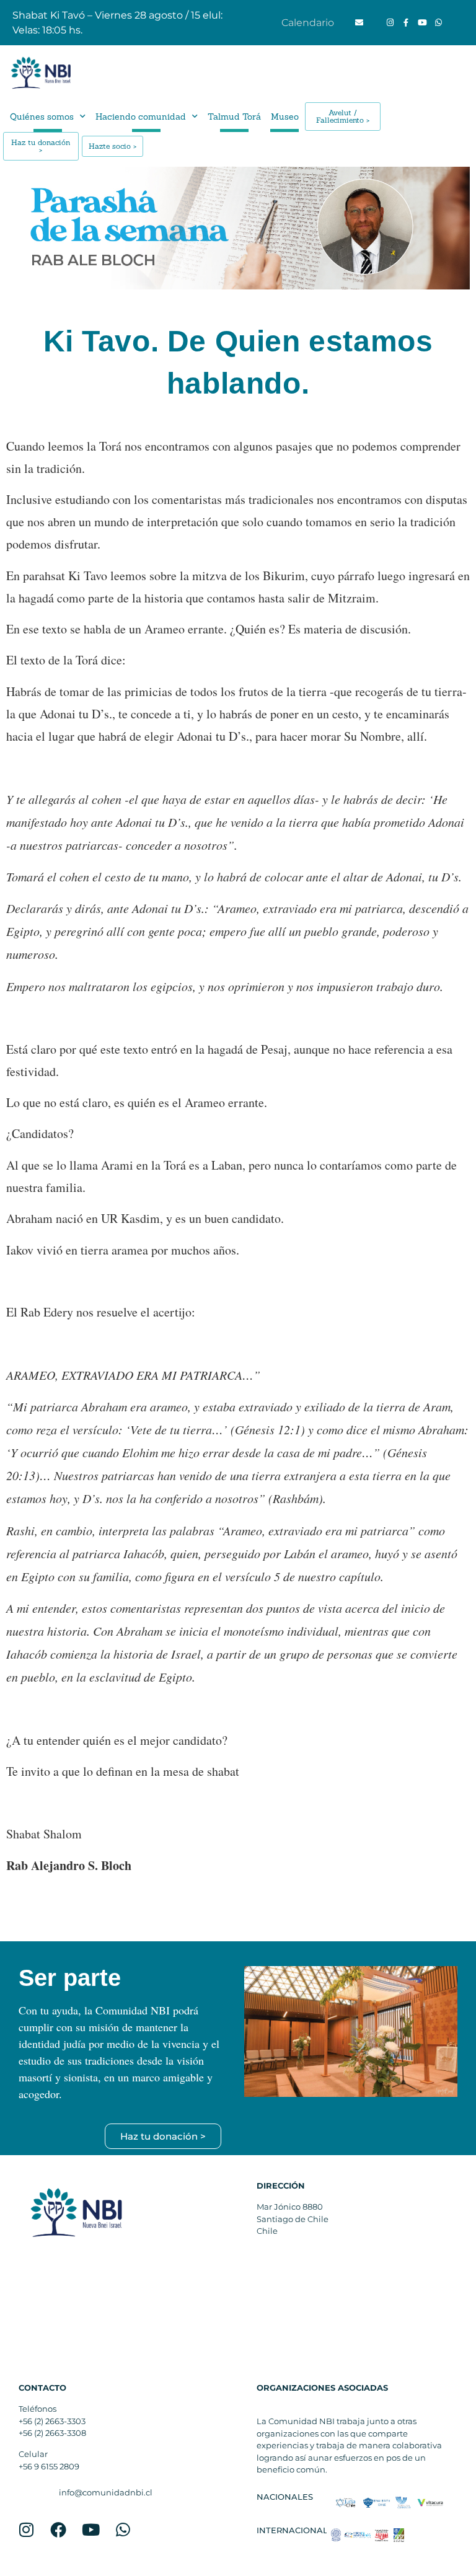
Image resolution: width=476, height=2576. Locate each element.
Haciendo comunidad (141, 117)
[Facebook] (58, 2530)
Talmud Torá (234, 117)
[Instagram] (390, 23)
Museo (285, 117)
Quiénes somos (42, 117)
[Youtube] (422, 23)
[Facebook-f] (406, 23)
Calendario (308, 23)
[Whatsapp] (438, 23)
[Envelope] (359, 23)
